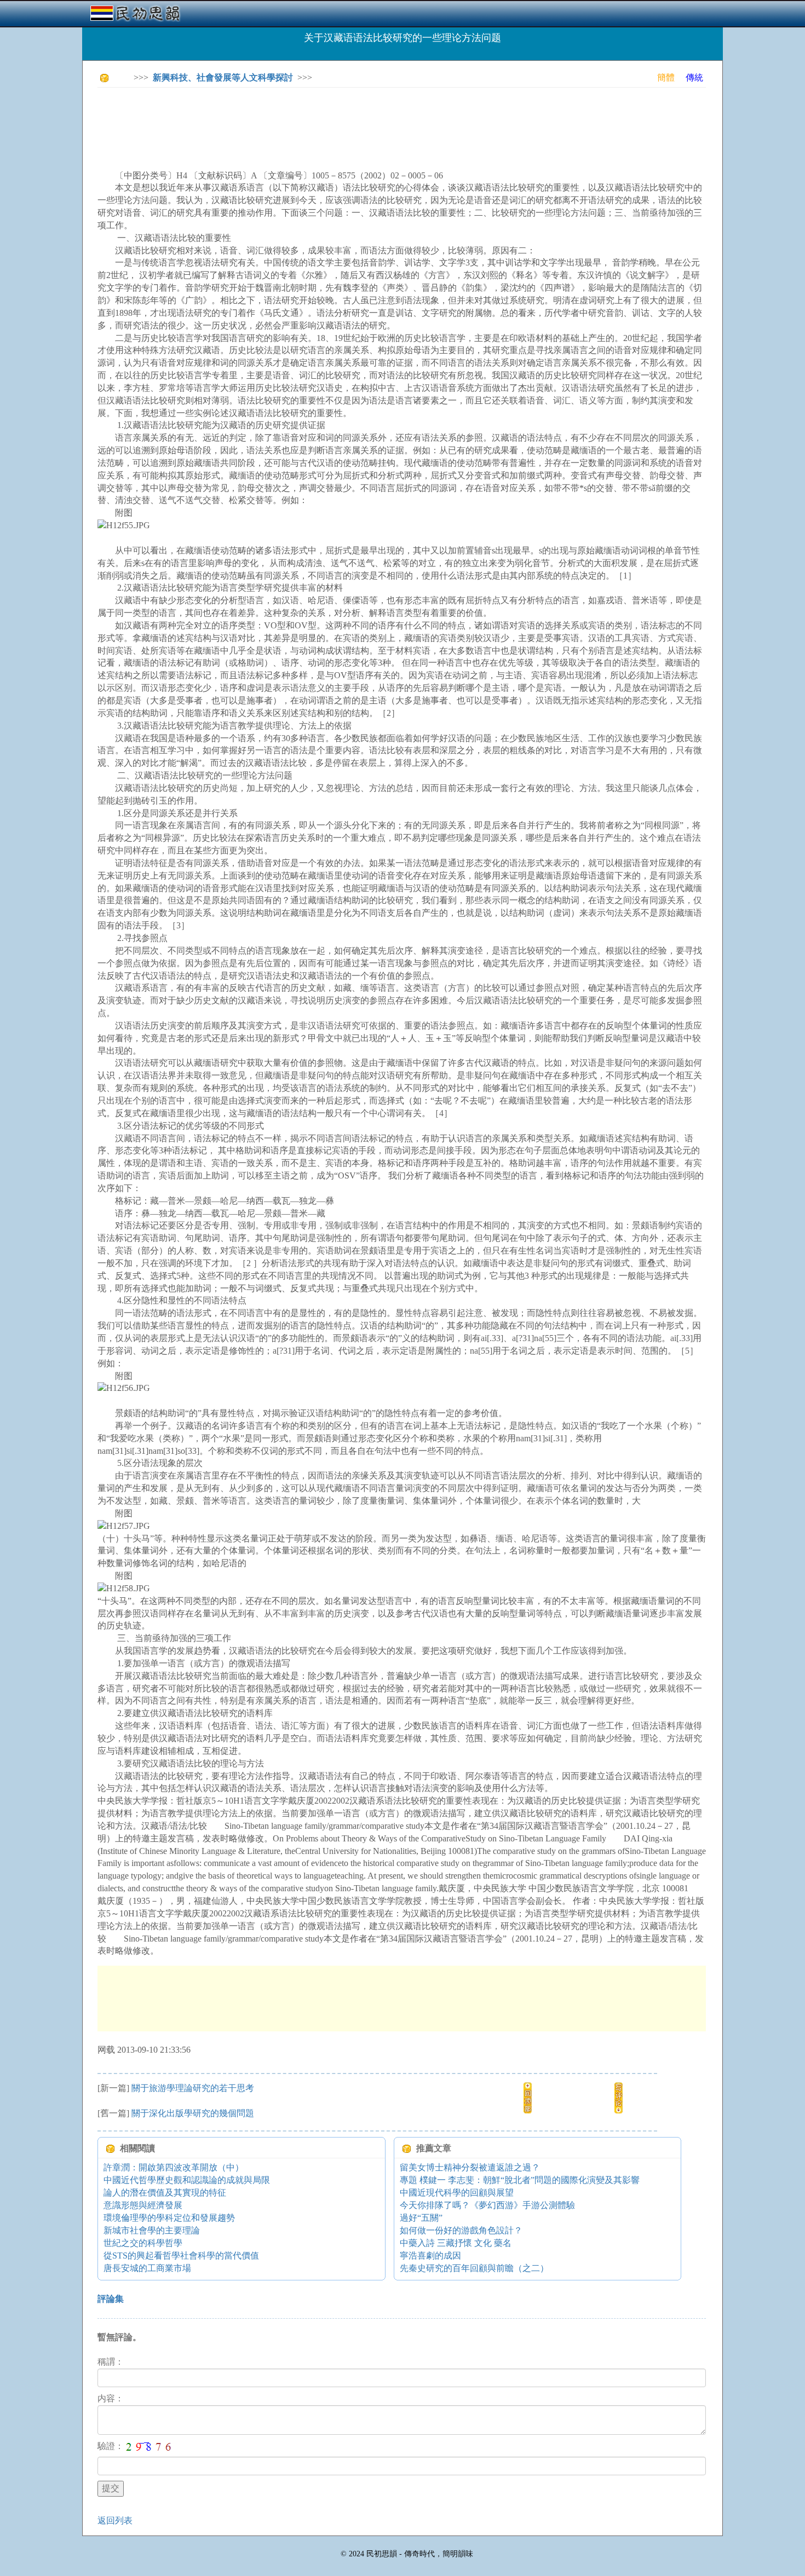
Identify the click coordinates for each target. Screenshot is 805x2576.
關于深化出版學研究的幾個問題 (193, 2113)
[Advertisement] (297, 120)
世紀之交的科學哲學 (143, 2243)
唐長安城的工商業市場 (147, 2268)
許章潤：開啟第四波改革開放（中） (174, 2167)
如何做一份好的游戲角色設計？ (461, 2230)
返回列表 (115, 2520)
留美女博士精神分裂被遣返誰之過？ (470, 2167)
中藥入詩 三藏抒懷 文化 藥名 (456, 2243)
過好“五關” (421, 2218)
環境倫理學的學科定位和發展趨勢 (169, 2218)
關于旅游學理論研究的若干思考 (193, 2088)
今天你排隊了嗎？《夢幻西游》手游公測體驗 (487, 2205)
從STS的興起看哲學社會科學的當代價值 (181, 2256)
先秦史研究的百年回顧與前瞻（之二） (474, 2268)
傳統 (694, 77)
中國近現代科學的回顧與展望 (457, 2193)
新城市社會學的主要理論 (152, 2230)
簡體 (666, 77)
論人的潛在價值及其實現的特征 (165, 2193)
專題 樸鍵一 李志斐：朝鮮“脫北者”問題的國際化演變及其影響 (520, 2180)
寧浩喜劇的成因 (430, 2256)
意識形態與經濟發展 (143, 2205)
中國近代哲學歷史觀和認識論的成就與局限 (187, 2180)
